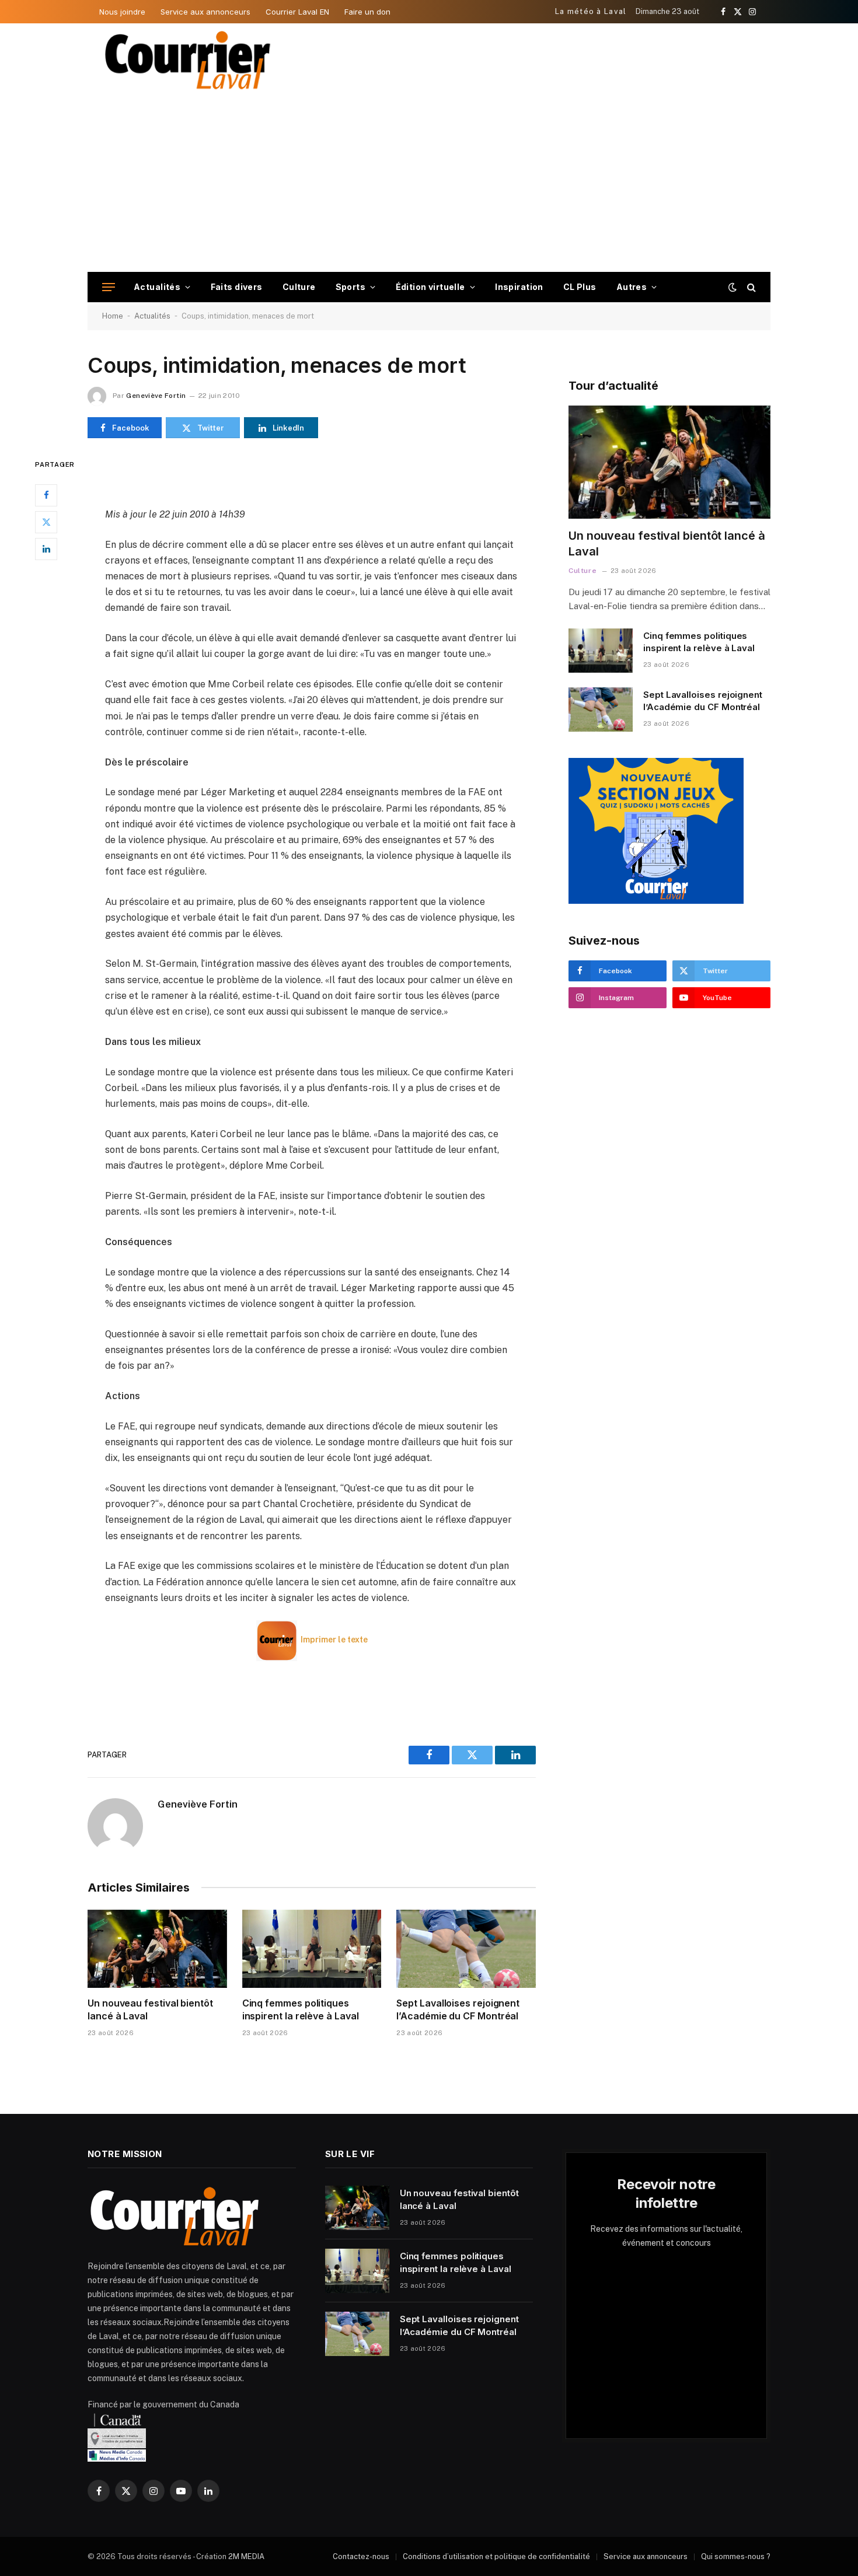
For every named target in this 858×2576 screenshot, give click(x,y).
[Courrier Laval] (188, 60)
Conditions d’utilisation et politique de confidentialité (496, 2556)
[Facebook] (46, 495)
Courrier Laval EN (297, 12)
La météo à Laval (591, 11)
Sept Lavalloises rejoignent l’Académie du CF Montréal (458, 2009)
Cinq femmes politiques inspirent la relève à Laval (301, 2009)
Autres (632, 287)
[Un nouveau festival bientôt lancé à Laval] (157, 1949)
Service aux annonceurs (205, 12)
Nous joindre (122, 12)
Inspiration (519, 287)
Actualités (157, 287)
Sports (351, 287)
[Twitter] (46, 522)
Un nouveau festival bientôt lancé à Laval (150, 2009)
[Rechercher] (750, 287)
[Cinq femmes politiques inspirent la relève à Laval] (312, 1949)
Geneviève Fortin (156, 396)
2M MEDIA (246, 2556)
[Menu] (109, 287)
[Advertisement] (429, 184)
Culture (299, 287)
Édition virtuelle (430, 287)
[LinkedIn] (46, 549)
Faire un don (367, 12)
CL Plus (580, 287)
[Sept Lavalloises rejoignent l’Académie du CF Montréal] (466, 1949)
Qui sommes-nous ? (736, 2556)
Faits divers (237, 287)
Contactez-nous (361, 2556)
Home (113, 316)
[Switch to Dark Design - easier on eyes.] (733, 287)
